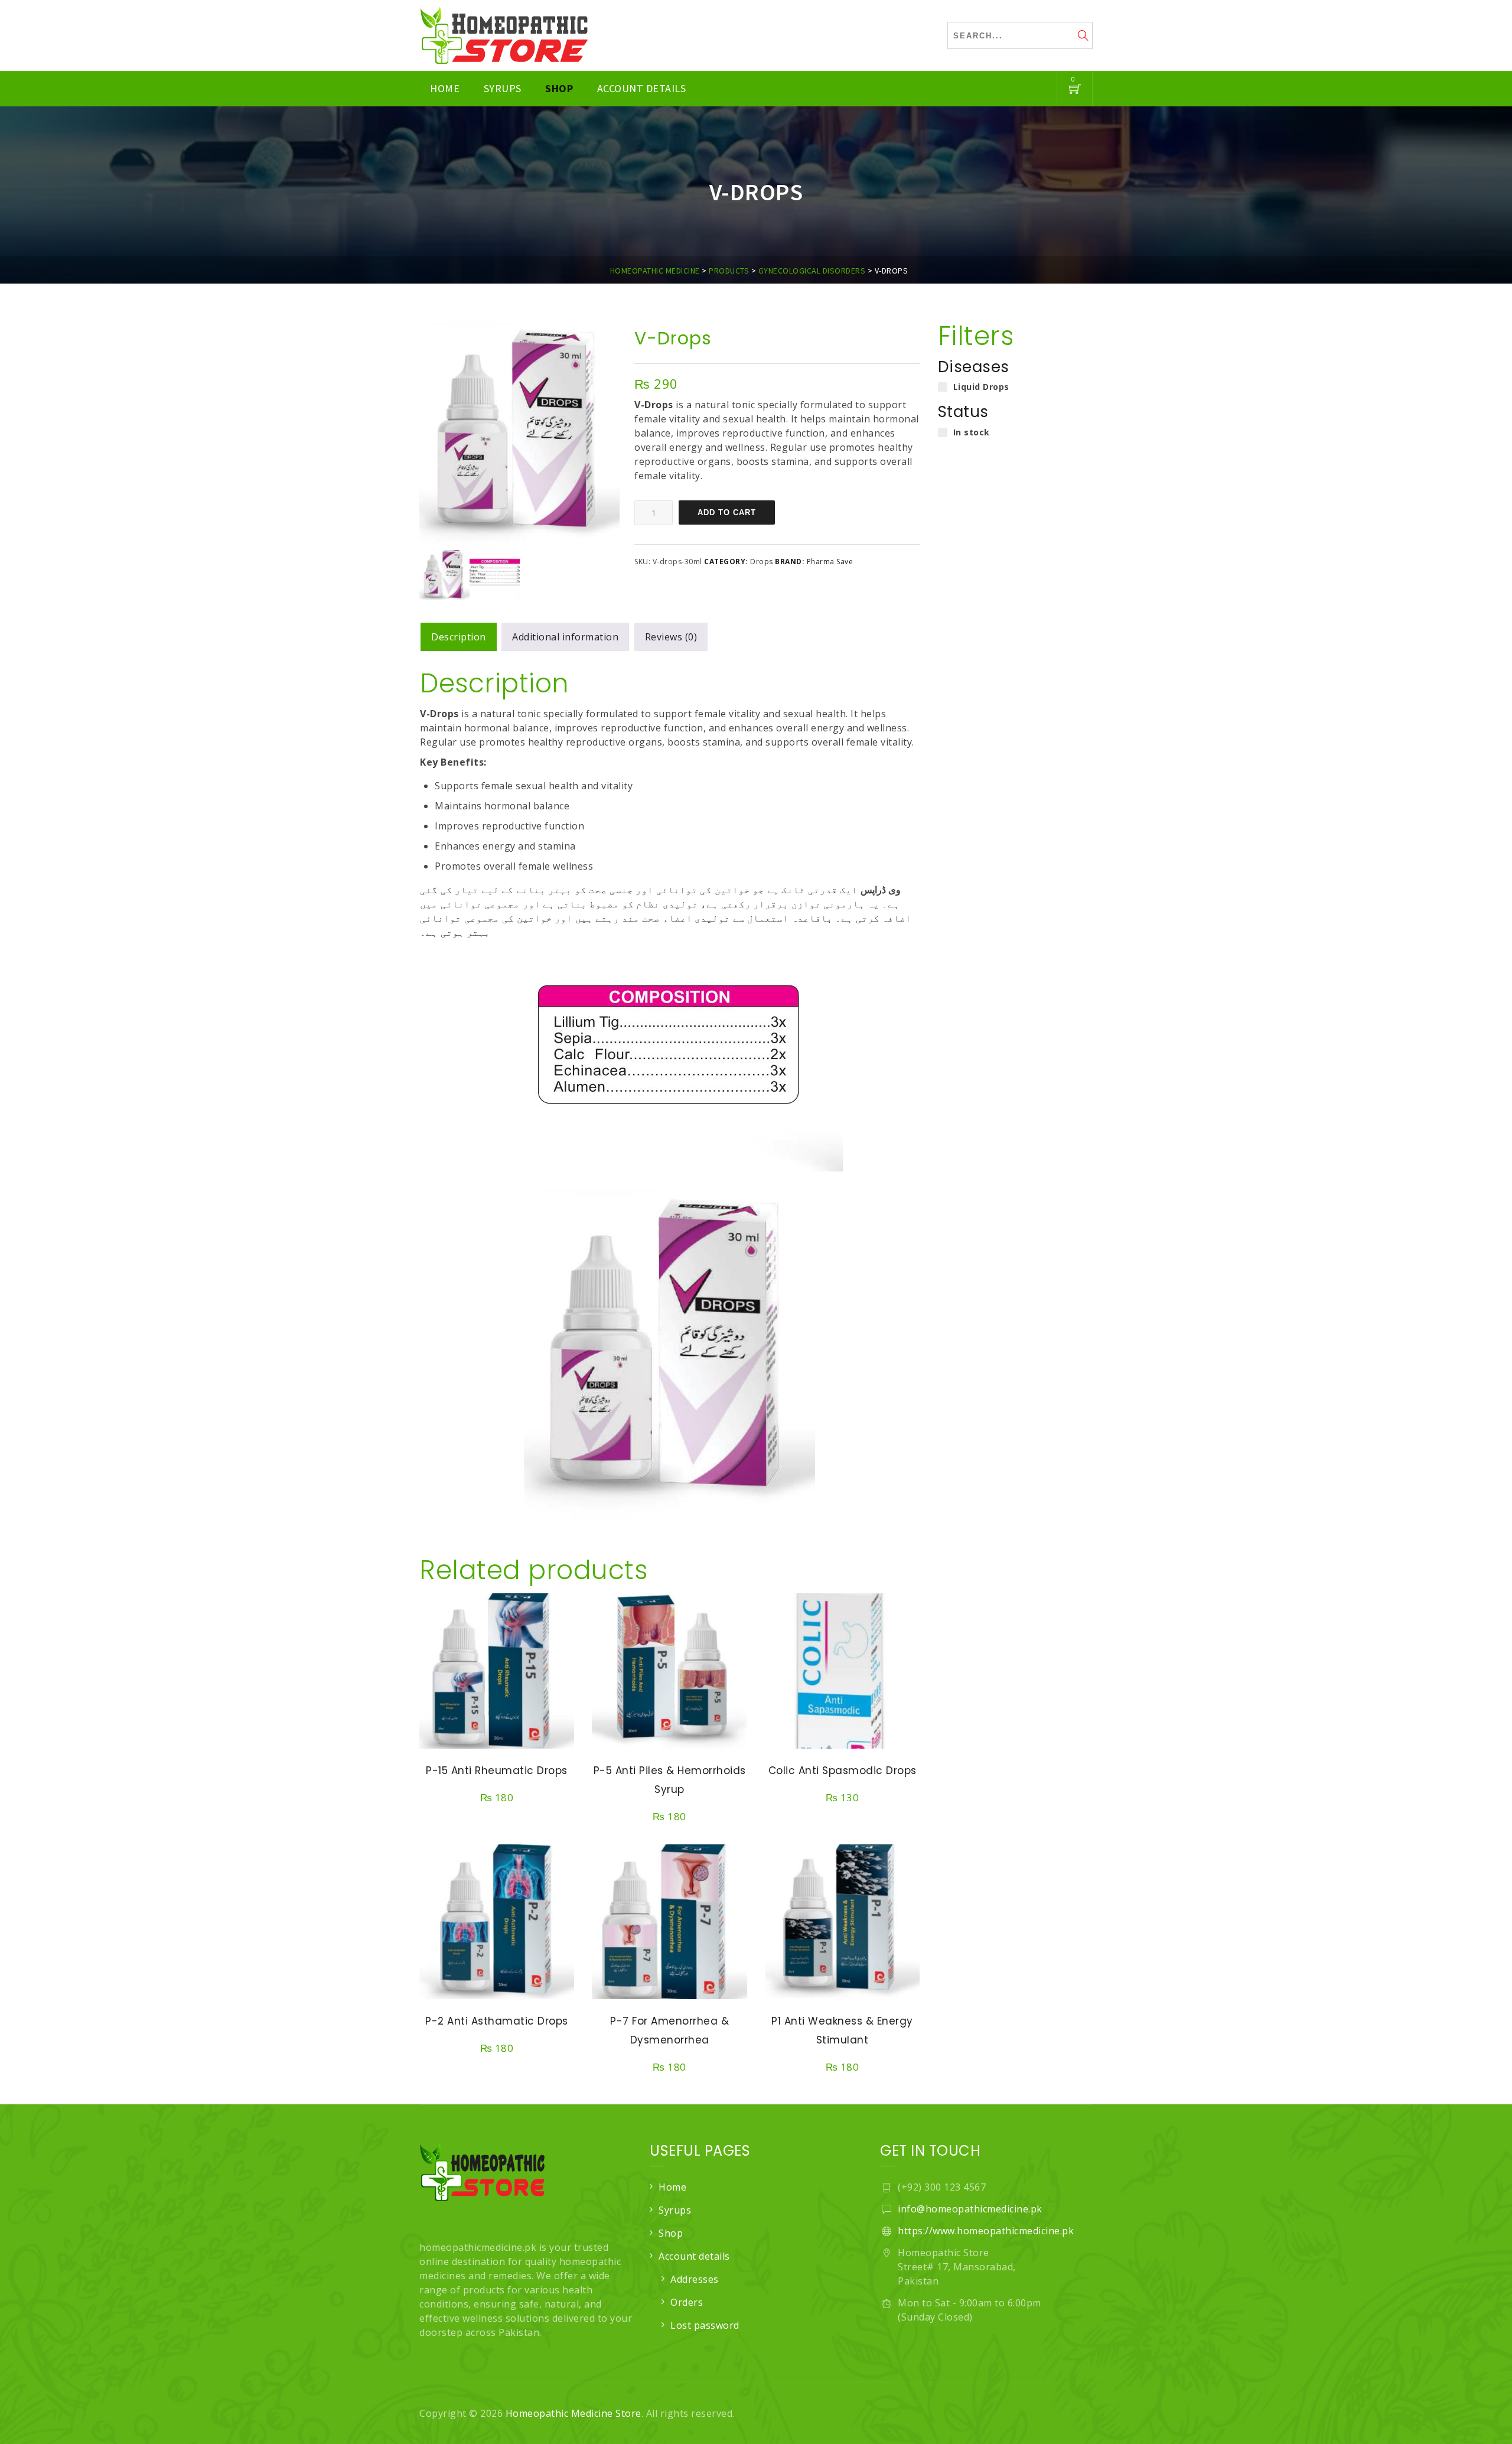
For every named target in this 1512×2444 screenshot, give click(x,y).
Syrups (503, 88)
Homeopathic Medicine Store (573, 2413)
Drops (762, 562)
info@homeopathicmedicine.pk (970, 2209)
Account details (642, 88)
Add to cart (727, 512)
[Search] (1084, 37)
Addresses (695, 2279)
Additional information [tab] (565, 637)
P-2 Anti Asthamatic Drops (497, 2021)
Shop (559, 88)
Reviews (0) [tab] (671, 637)
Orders (687, 2302)
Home (445, 88)
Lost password (705, 2325)
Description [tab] (459, 637)
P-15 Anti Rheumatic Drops (497, 1771)
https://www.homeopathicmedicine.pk (986, 2231)
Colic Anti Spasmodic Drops (843, 1771)
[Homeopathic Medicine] (504, 35)
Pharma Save (830, 562)
